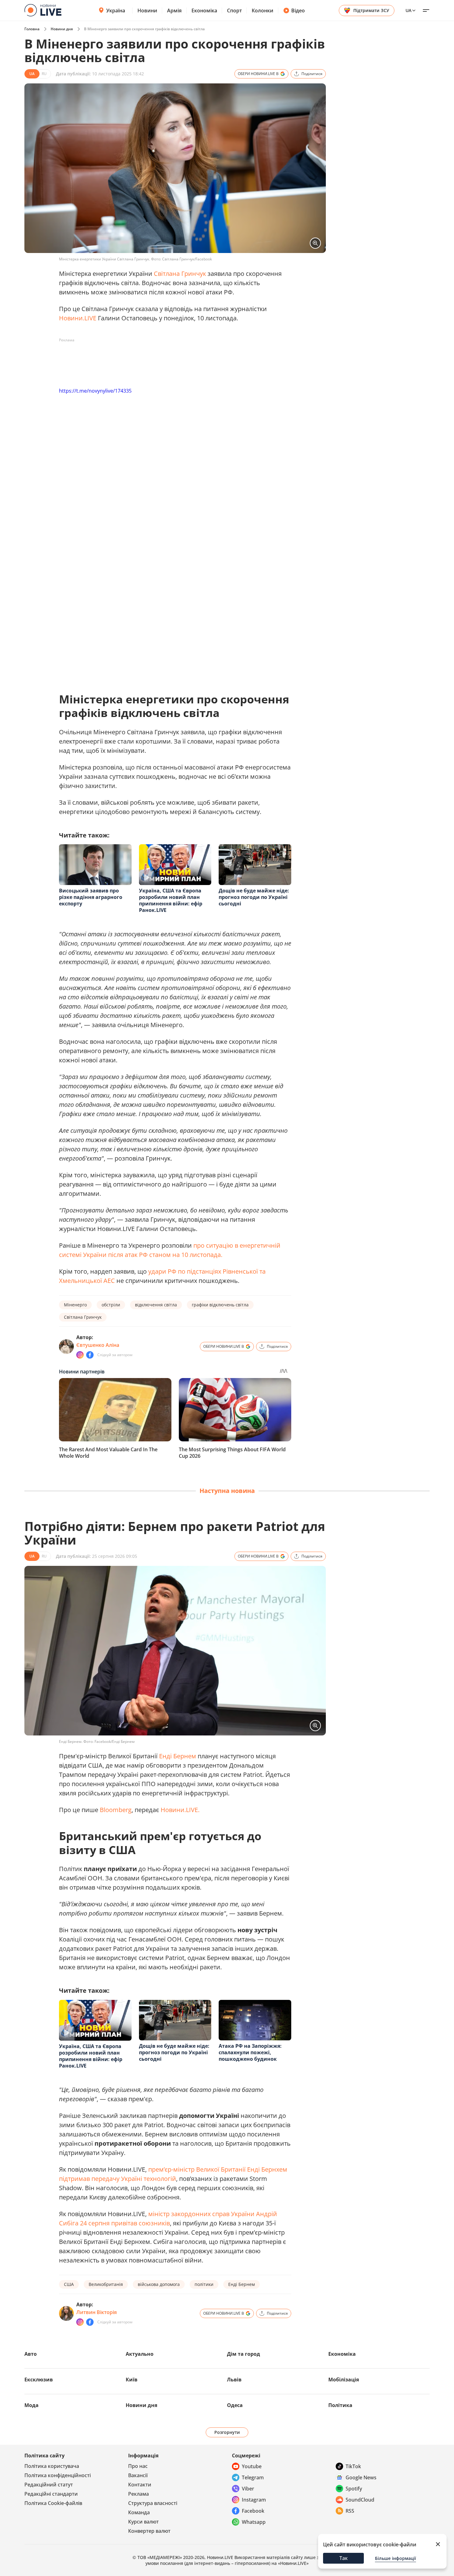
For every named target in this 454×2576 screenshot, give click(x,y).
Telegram (253, 2477)
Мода (32, 2405)
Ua (408, 10)
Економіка (204, 11)
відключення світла (156, 1305)
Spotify (354, 2489)
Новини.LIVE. (180, 1810)
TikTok (353, 2466)
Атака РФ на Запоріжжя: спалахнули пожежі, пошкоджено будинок (250, 2052)
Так (344, 2558)
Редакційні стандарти (51, 2494)
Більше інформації (395, 2558)
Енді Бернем (178, 1756)
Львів (234, 2380)
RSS (350, 2511)
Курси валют (143, 2522)
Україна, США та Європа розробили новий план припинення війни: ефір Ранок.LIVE (171, 900)
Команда (139, 2512)
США (69, 2284)
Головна (32, 29)
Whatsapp (254, 2522)
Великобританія (106, 2284)
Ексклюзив (39, 2380)
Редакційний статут (49, 2485)
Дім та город (244, 2354)
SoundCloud (360, 2500)
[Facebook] (90, 1355)
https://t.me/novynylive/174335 (95, 391)
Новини (147, 11)
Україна (116, 11)
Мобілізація (344, 2380)
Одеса (235, 2405)
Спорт (234, 11)
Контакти (140, 2485)
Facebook (253, 2511)
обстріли (111, 1305)
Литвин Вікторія (97, 2312)
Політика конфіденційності (58, 2475)
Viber (248, 2489)
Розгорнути (227, 2432)
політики (204, 2284)
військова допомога (159, 2284)
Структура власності (153, 2503)
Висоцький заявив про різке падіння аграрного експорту (91, 897)
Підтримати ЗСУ (371, 10)
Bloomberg (116, 1810)
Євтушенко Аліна (98, 1345)
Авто (31, 2354)
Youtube (252, 2466)
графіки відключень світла (220, 1305)
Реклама (139, 2494)
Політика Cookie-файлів (53, 2503)
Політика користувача (52, 2466)
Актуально (140, 2354)
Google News (361, 2477)
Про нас (138, 2466)
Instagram (254, 2500)
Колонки (263, 11)
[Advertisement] (171, 359)
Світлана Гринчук (180, 274)
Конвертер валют (149, 2531)
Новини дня (62, 29)
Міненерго (75, 1305)
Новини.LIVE (78, 318)
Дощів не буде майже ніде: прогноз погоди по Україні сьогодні (254, 897)
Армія (174, 11)
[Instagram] (80, 1355)
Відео (298, 11)
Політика (340, 2405)
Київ (132, 2380)
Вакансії (138, 2475)
